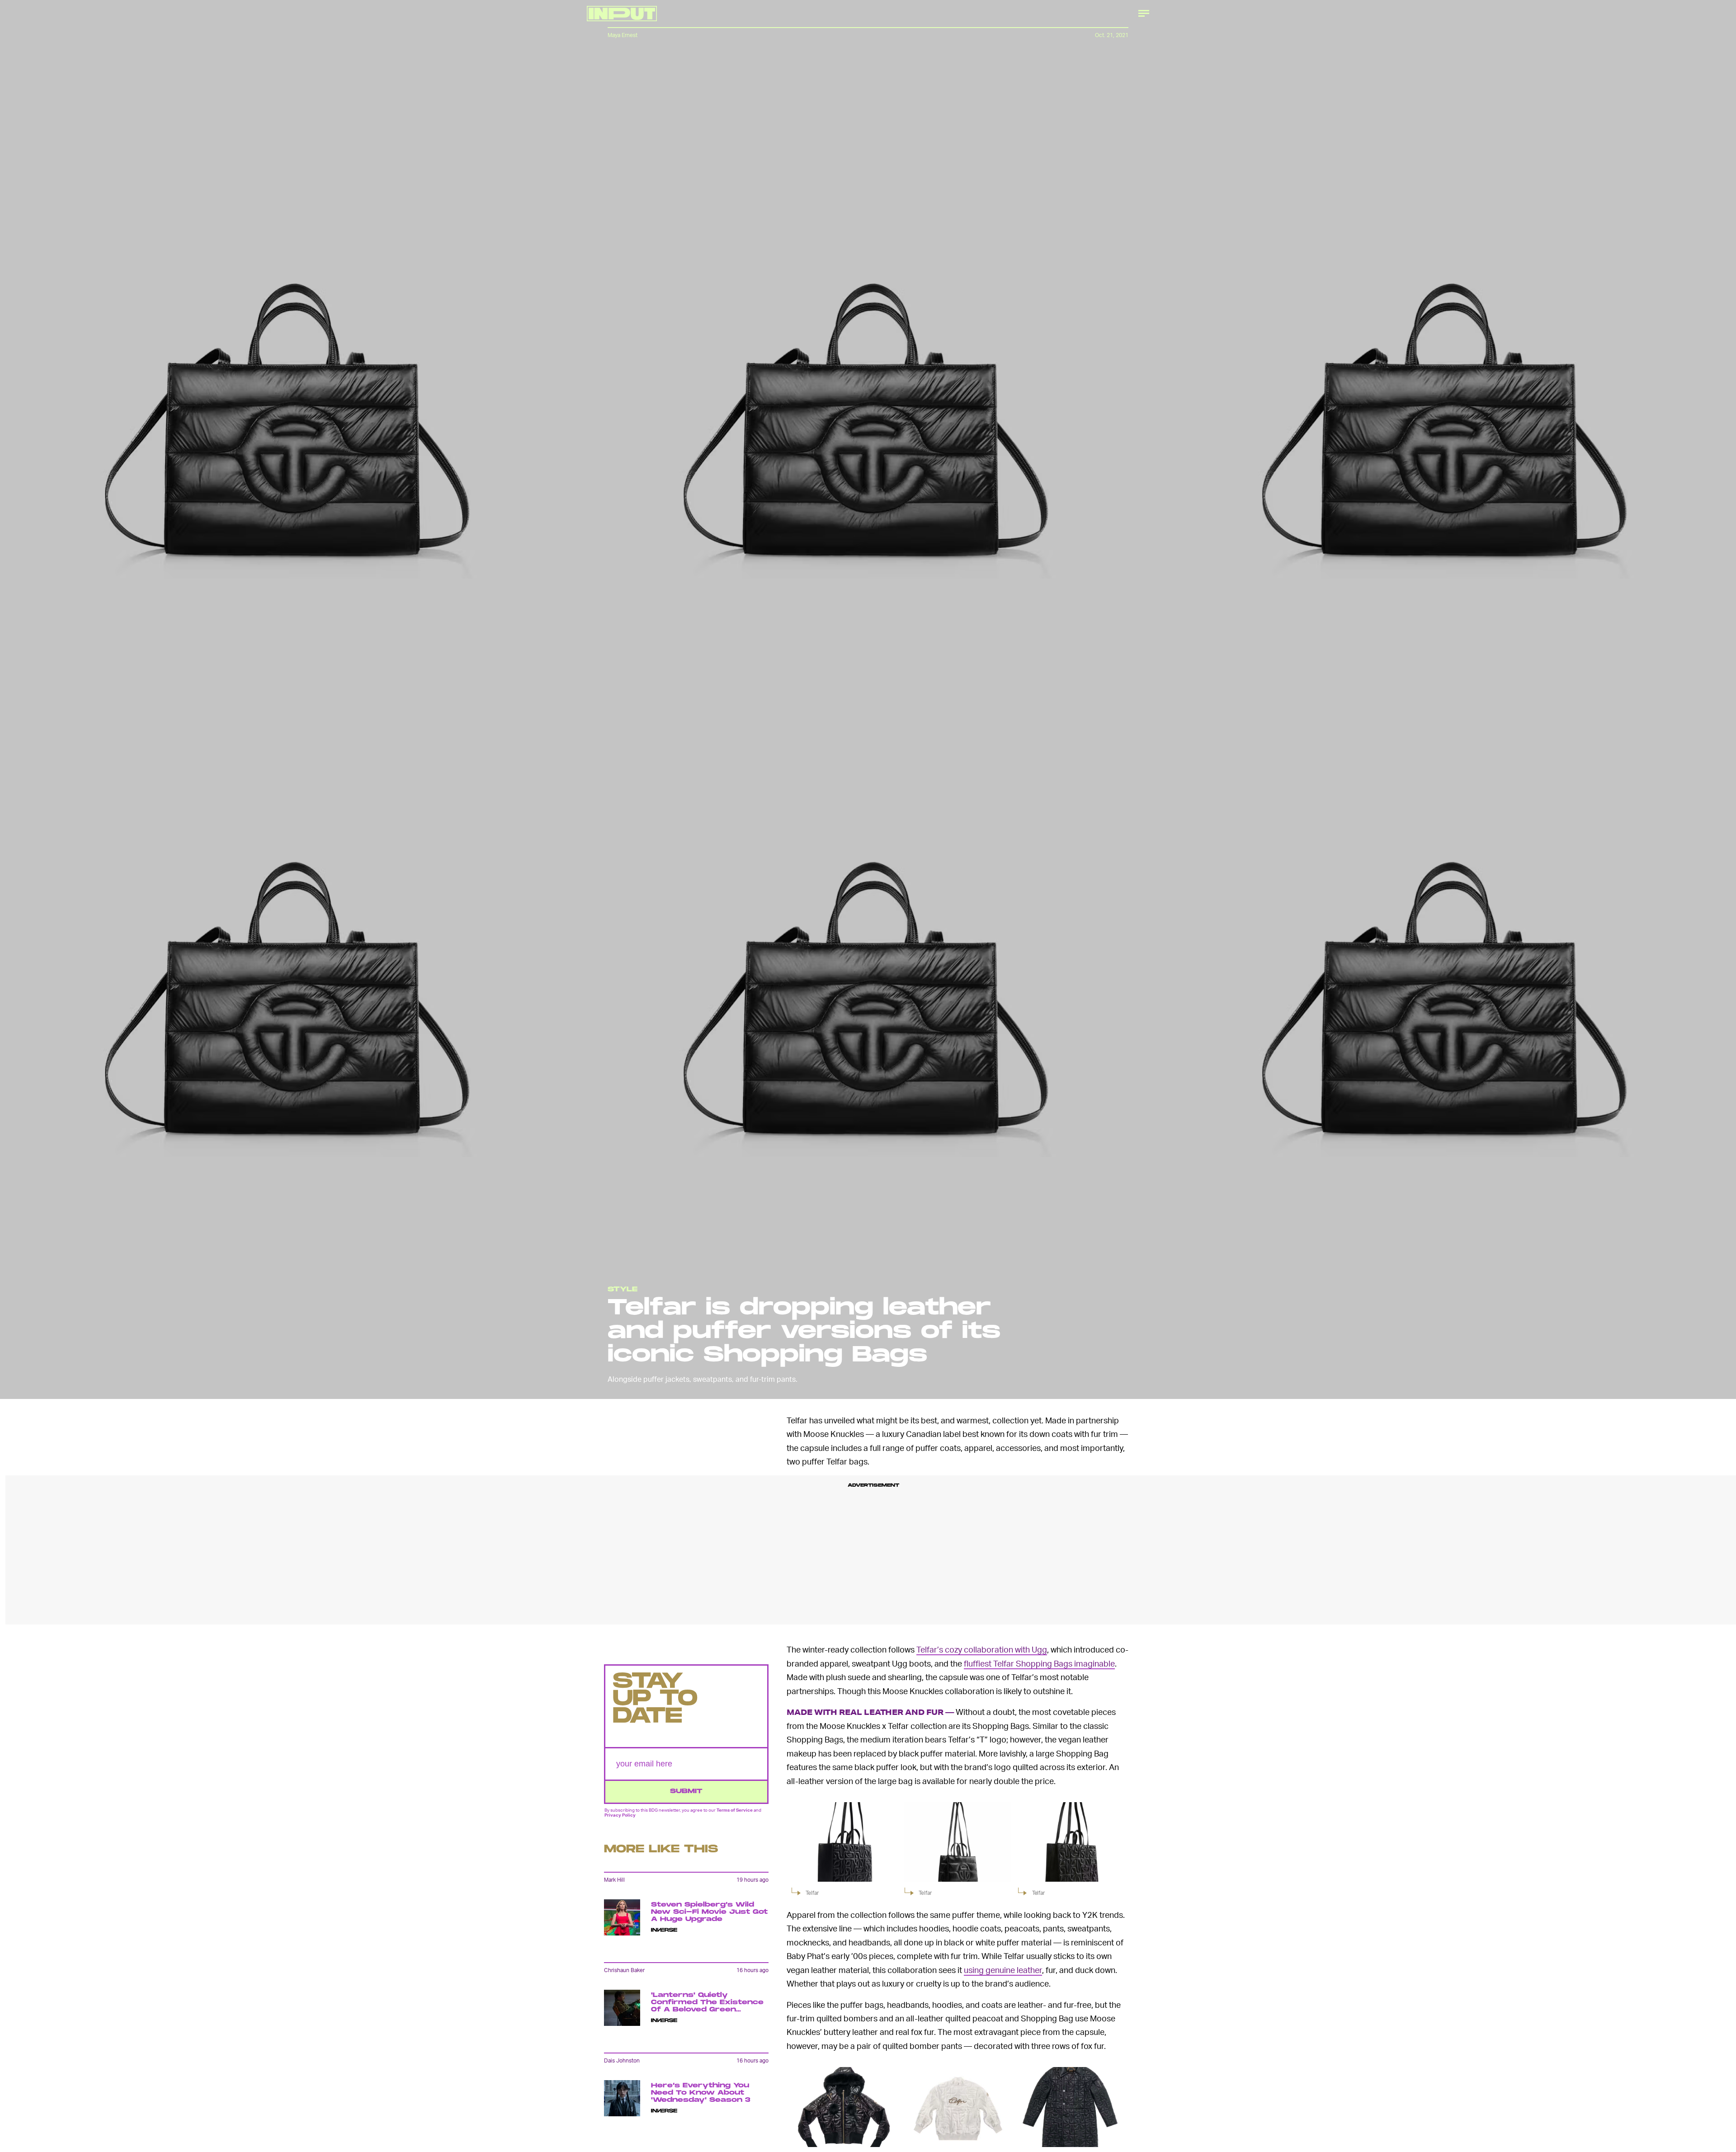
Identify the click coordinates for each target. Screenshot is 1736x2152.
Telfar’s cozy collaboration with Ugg (982, 1649)
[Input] (622, 14)
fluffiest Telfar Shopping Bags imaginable (1039, 1663)
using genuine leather (1003, 1970)
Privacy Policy (620, 1815)
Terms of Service (735, 1810)
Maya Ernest (623, 35)
